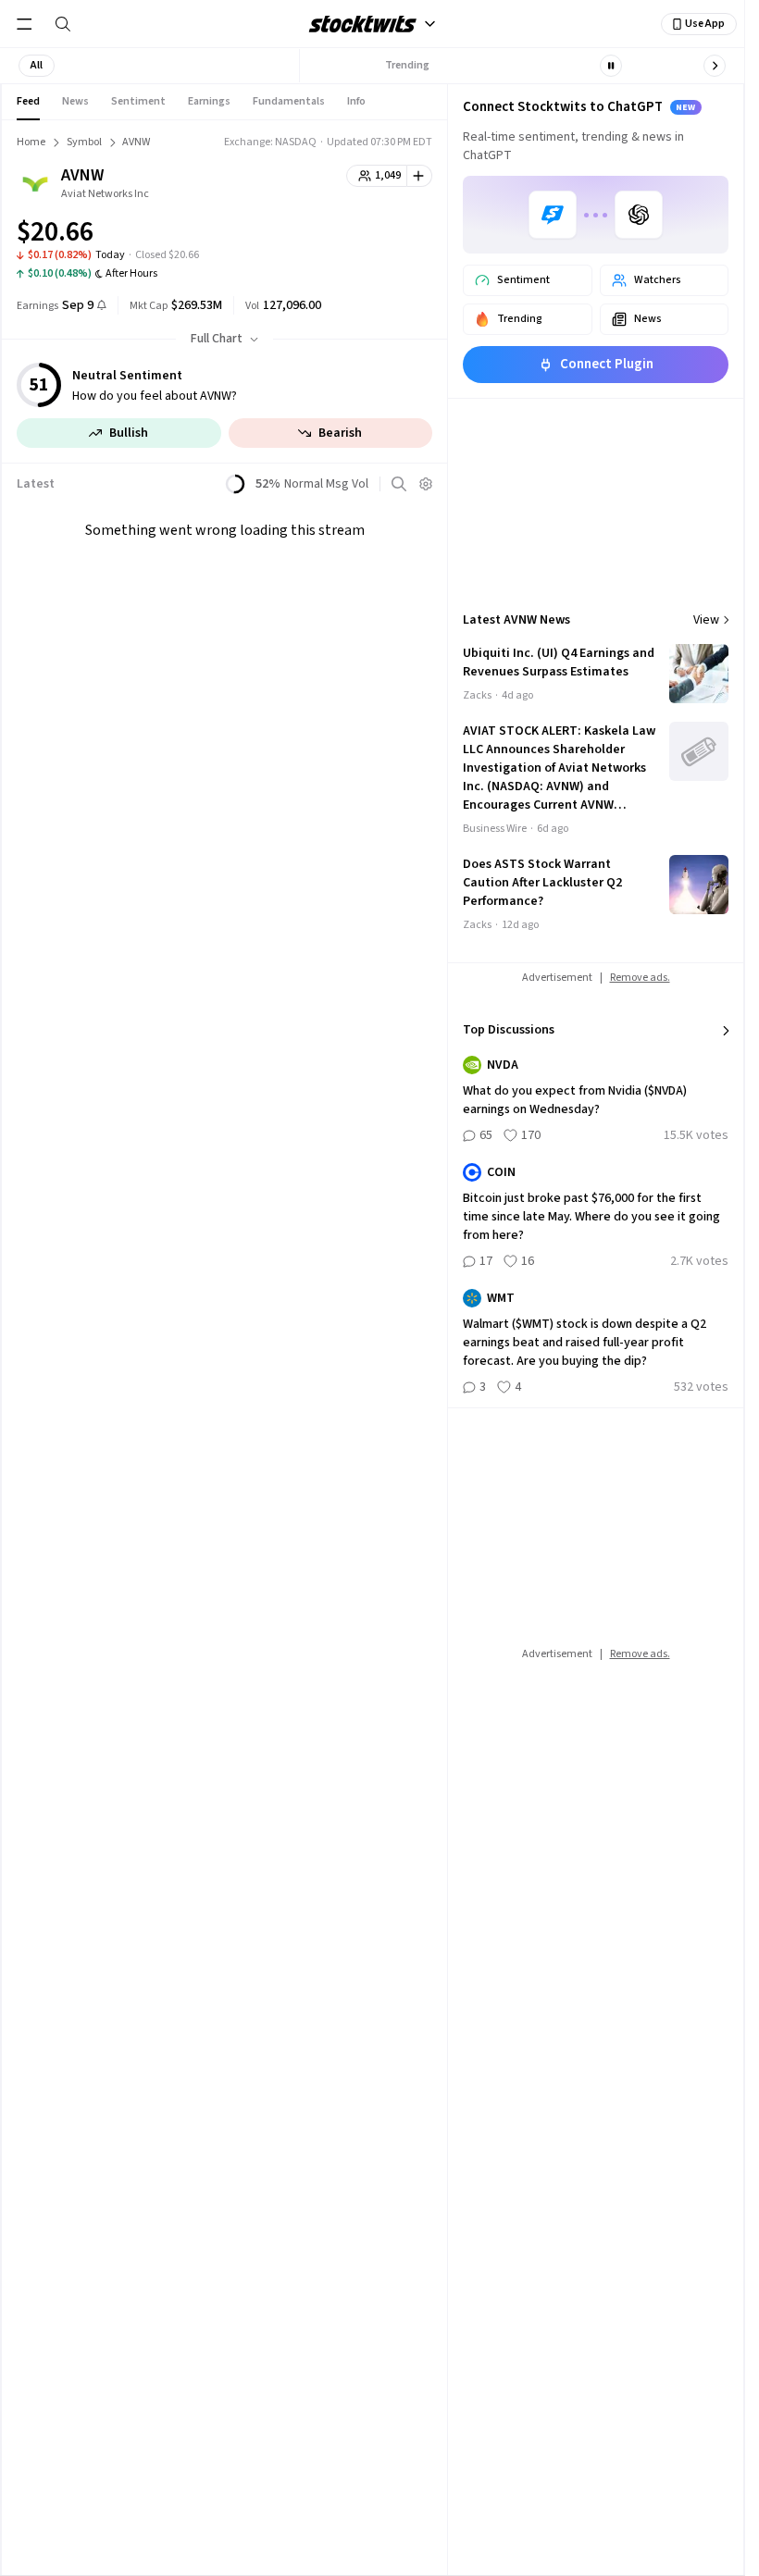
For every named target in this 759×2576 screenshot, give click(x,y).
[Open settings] (426, 484)
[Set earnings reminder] (102, 307)
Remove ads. (640, 978)
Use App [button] (705, 24)
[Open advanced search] (399, 484)
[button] (37, 66)
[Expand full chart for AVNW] (381, 235)
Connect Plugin (607, 364)
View (706, 620)
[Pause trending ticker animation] (611, 66)
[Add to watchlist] (420, 176)
